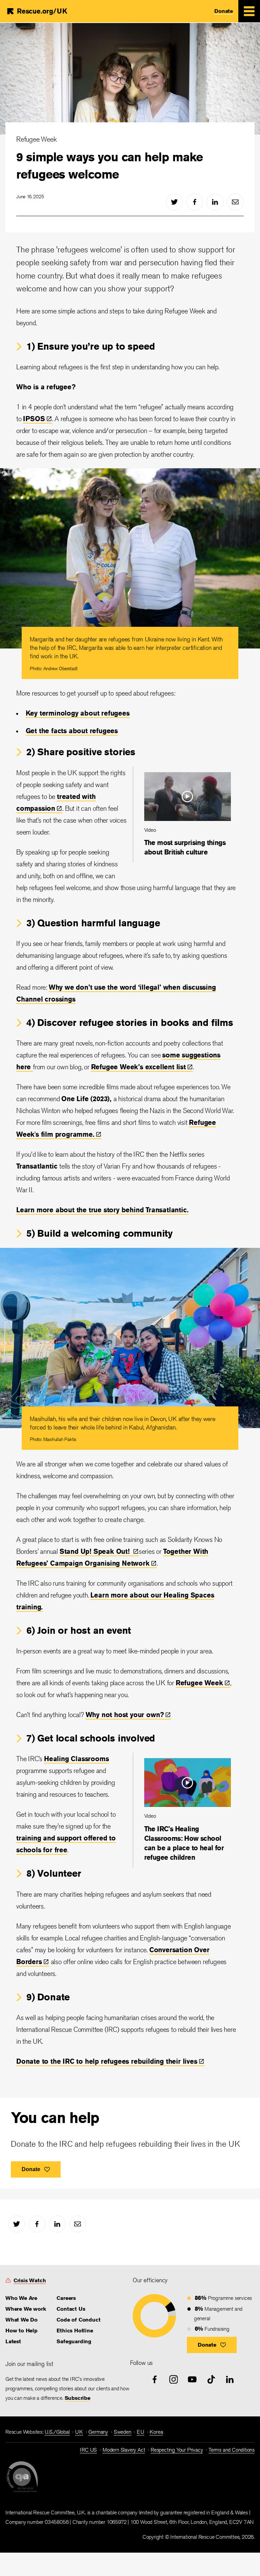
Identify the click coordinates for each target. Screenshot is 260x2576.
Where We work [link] (26, 2309)
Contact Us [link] (71, 2309)
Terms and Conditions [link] (232, 2450)
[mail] (235, 202)
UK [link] (79, 2432)
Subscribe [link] (78, 2398)
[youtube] (192, 2379)
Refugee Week (37, 139)
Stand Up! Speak (96, 1551)
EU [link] (140, 2432)
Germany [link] (98, 2432)
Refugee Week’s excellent (138, 1067)
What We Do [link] (21, 2320)
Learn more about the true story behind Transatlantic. (102, 1210)
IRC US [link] (88, 2450)
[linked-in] (215, 202)
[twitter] (174, 202)
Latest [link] (13, 2341)
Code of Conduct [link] (78, 2320)
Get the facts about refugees (72, 731)
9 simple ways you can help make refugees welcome (110, 165)
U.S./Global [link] (57, 2432)
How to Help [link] (21, 2331)
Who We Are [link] (21, 2298)
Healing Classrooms (76, 1759)
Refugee (199, 1683)
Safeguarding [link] (74, 2341)
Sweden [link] (123, 2432)
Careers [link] (66, 2298)
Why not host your (125, 1715)
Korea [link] (156, 2432)
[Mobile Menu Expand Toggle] (249, 11)
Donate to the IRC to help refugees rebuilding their (107, 2061)
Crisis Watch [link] (30, 2280)
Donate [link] (224, 11)
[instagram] (174, 2379)
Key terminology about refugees (78, 713)
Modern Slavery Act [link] (124, 2450)
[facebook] (195, 202)
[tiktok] (211, 2379)
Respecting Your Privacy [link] (177, 2450)
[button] (212, 2345)
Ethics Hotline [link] (75, 2331)
